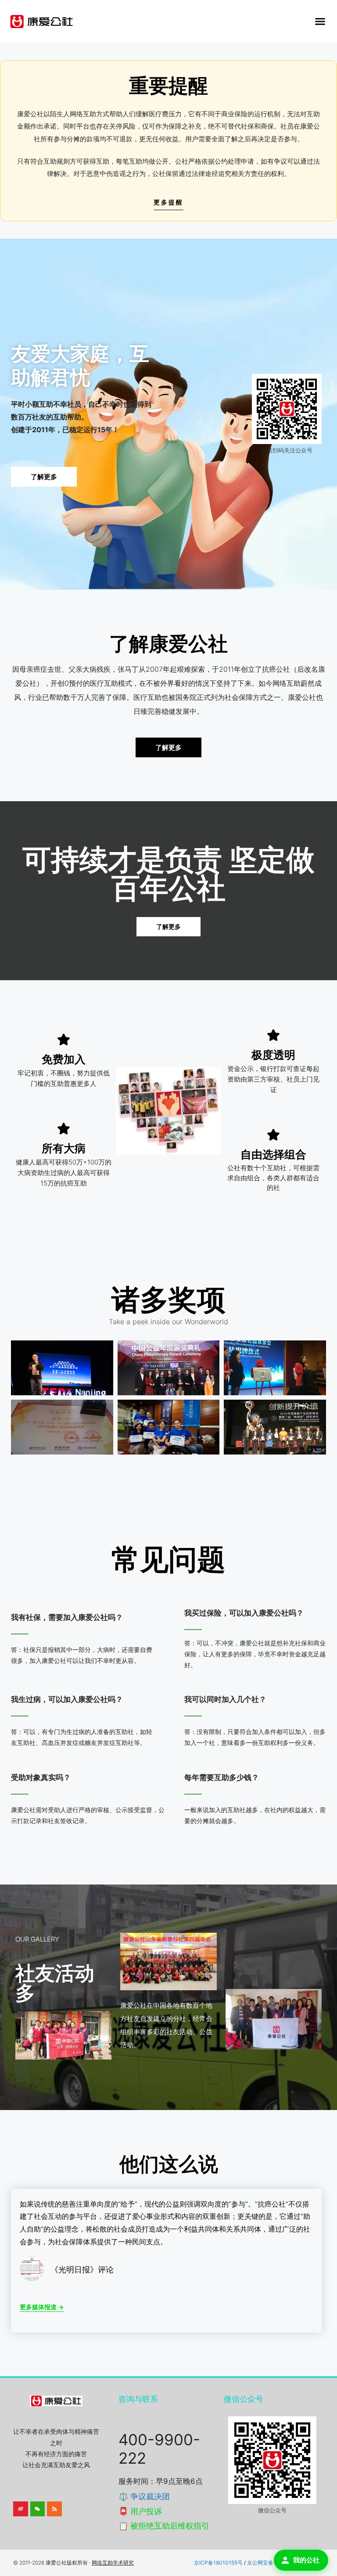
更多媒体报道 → (42, 2307)
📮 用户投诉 (140, 2511)
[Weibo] (21, 2509)
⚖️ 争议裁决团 (144, 2496)
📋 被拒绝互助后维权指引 (164, 2526)
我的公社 (306, 2560)
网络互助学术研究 (113, 2563)
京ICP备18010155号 (218, 2563)
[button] (320, 21)
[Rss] (54, 2509)
